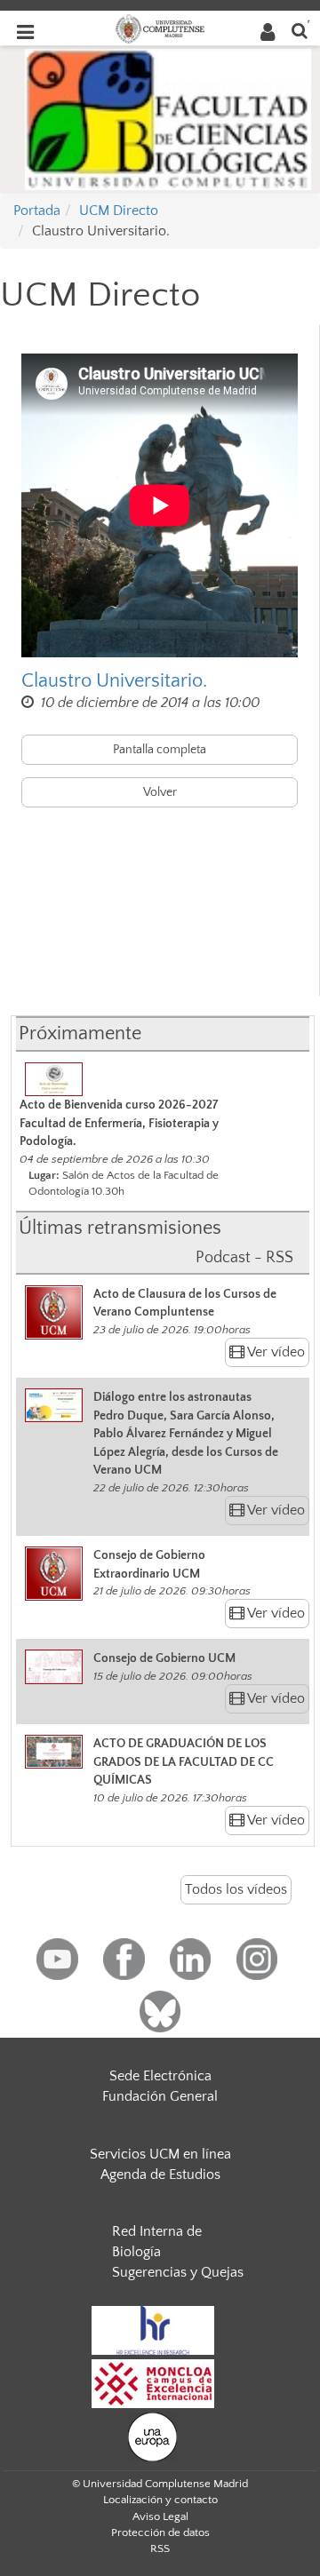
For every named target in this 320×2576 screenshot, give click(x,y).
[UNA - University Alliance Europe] (152, 2436)
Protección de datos (160, 2532)
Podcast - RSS (244, 1258)
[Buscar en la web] (300, 30)
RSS (160, 2548)
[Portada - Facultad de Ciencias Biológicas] (168, 118)
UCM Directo (119, 211)
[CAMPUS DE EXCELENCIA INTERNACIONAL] (153, 2382)
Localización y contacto (160, 2500)
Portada (37, 211)
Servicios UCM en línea (160, 2154)
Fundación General (160, 2096)
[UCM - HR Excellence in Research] (153, 2329)
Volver (160, 792)
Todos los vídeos (236, 1889)
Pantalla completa (160, 750)
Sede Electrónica (160, 2076)
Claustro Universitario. (114, 681)
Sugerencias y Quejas (178, 2272)
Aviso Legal (160, 2516)
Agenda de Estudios (160, 2174)
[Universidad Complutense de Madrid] (160, 28)
